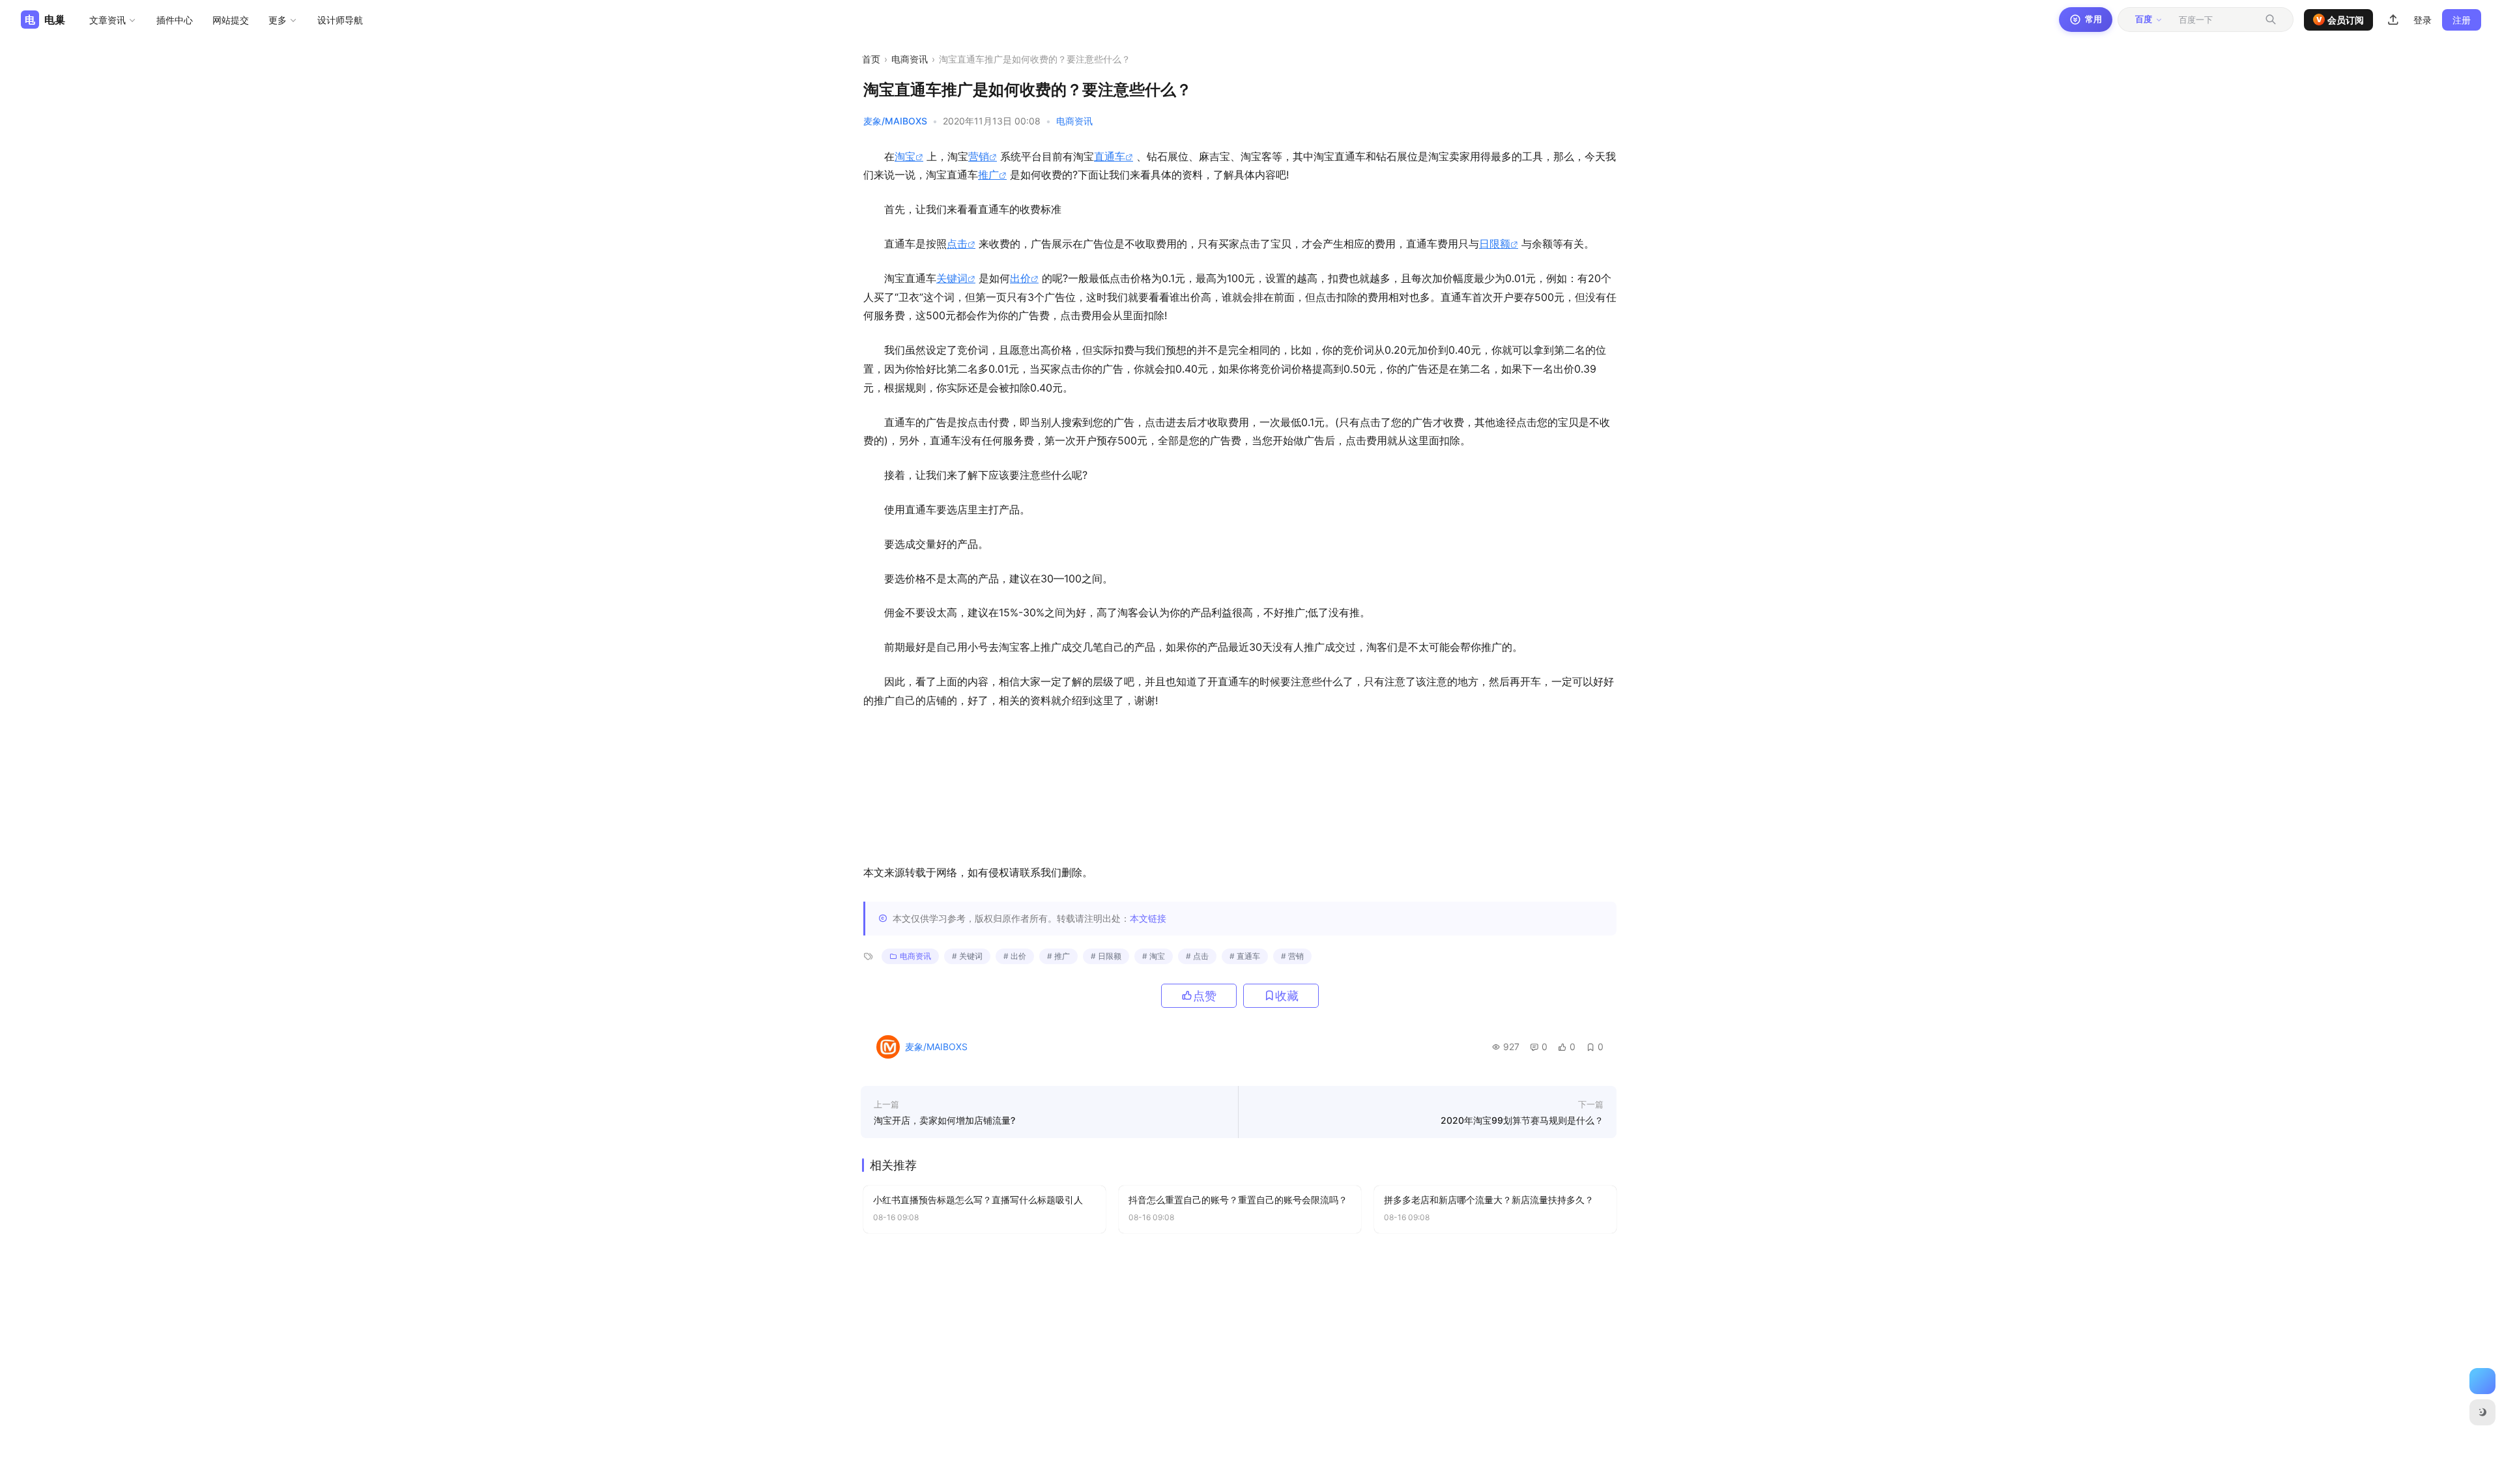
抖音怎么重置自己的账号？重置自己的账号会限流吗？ (1238, 1200)
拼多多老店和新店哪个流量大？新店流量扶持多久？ (1489, 1200)
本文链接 (1148, 918)
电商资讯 (910, 59)
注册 (2462, 20)
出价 (1020, 278)
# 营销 (1292, 956)
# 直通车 (1245, 956)
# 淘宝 (1154, 956)
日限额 (1495, 244)
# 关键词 (967, 956)
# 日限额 (1106, 956)
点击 (957, 244)
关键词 (952, 278)
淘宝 (905, 156)
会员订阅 (2340, 20)
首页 (871, 59)
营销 (979, 156)
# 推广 (1058, 956)
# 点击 (1197, 956)
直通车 (1110, 156)
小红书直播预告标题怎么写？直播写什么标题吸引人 (978, 1200)
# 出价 (1015, 956)
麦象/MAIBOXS (895, 121)
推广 (988, 175)
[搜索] (2271, 20)
